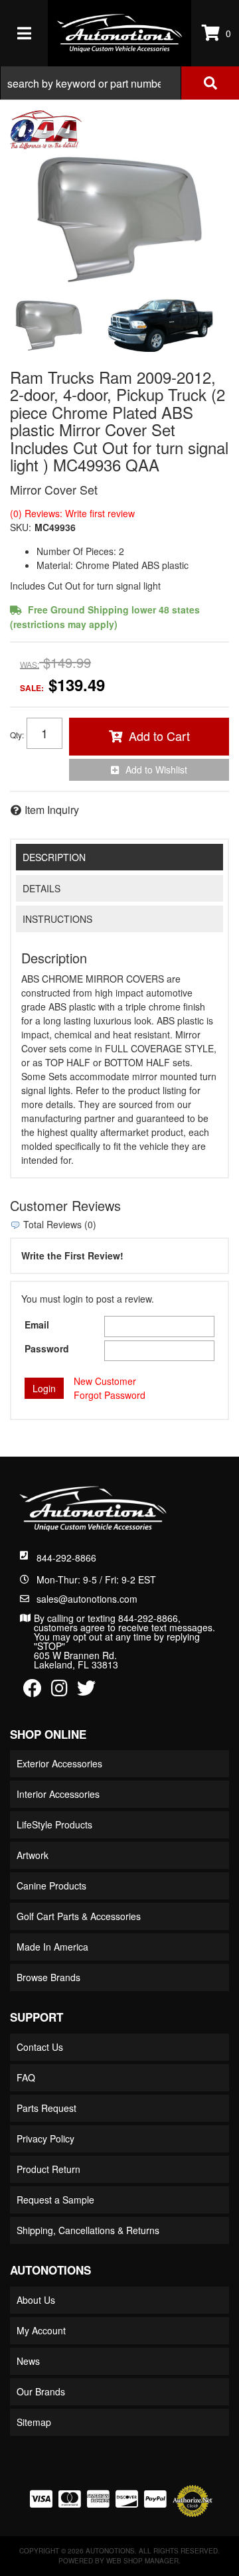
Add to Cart (159, 736)
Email (37, 1325)
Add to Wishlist (156, 769)
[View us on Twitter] (86, 1691)
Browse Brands (48, 1977)
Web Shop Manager (142, 2561)
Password (47, 1348)
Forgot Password (110, 1395)
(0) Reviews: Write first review (72, 513)
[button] (119, 83)
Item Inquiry (52, 810)
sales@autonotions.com (87, 1599)
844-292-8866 (66, 1558)
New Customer (105, 1381)
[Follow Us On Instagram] (59, 1691)
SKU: (21, 527)
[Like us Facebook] (33, 1691)
